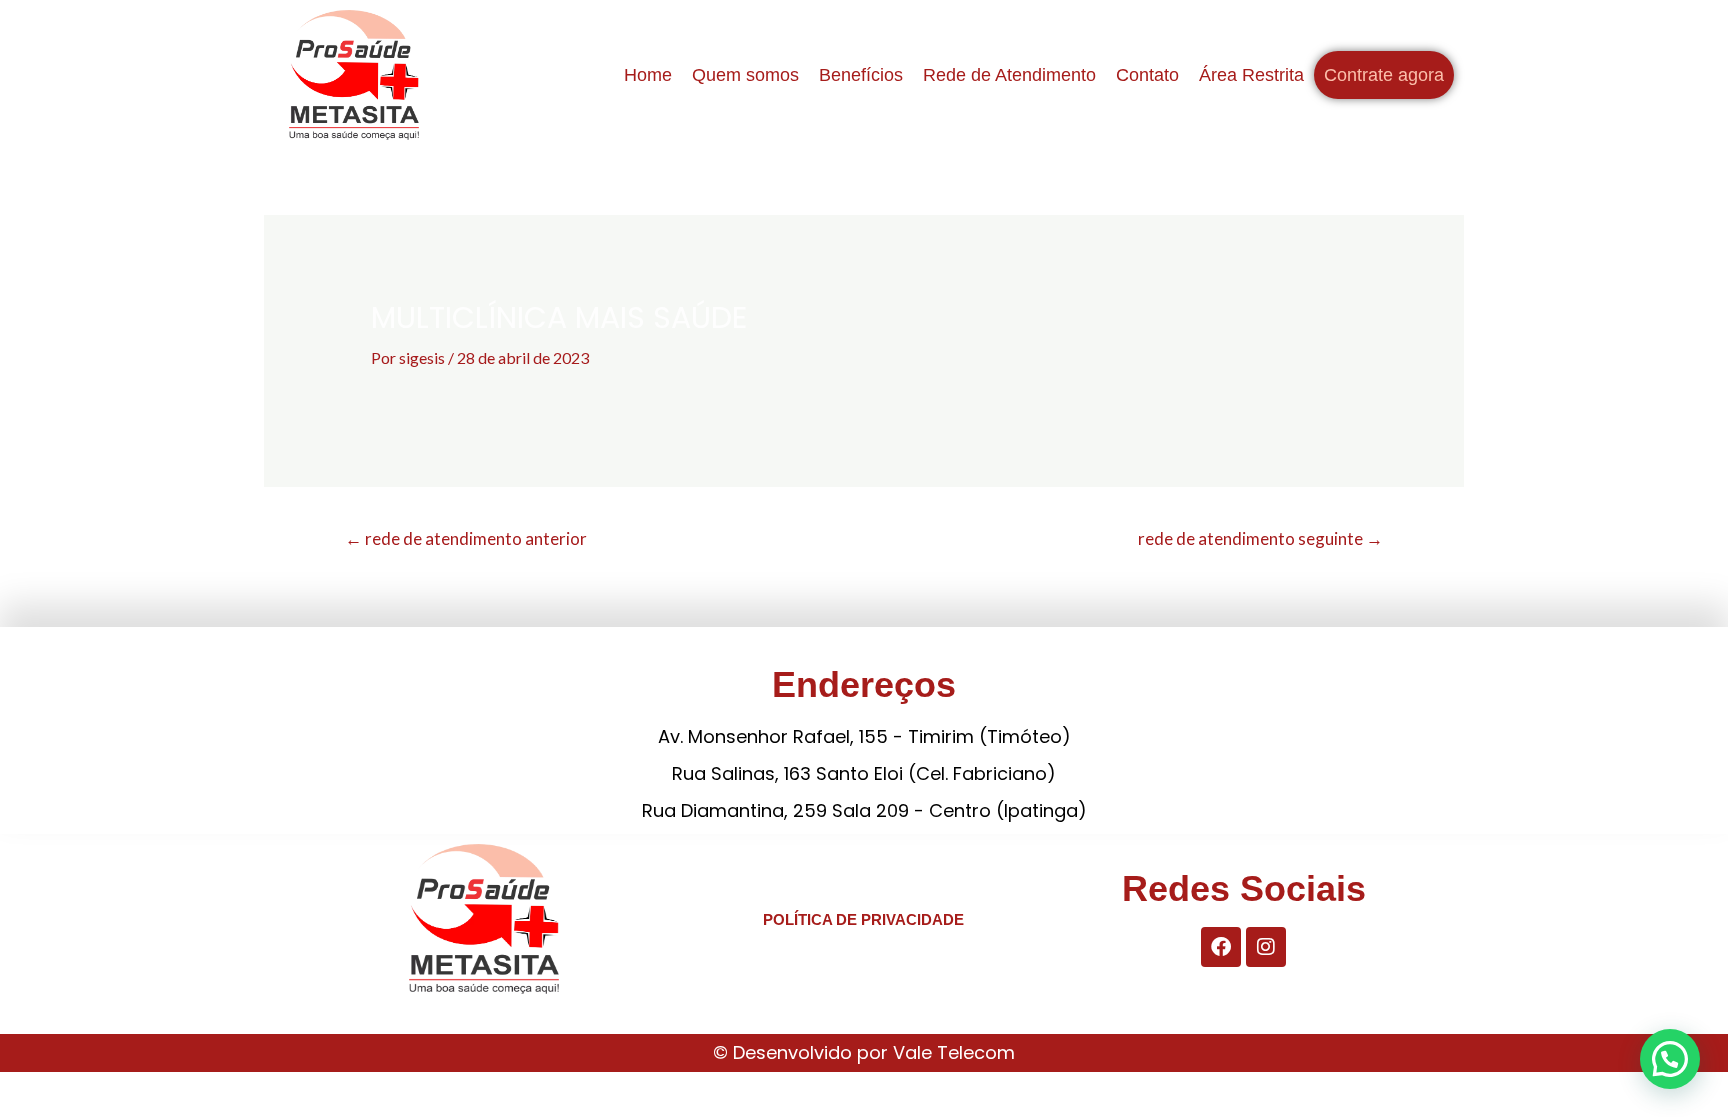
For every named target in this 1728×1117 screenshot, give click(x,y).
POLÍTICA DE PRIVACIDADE (863, 919)
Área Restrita (1251, 75)
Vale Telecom (954, 1052)
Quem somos (745, 75)
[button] (1670, 1059)
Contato (1147, 75)
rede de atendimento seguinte (1260, 538)
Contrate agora (1384, 75)
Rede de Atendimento (1009, 75)
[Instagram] (1266, 947)
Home (648, 75)
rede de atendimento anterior (466, 538)
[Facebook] (1221, 947)
